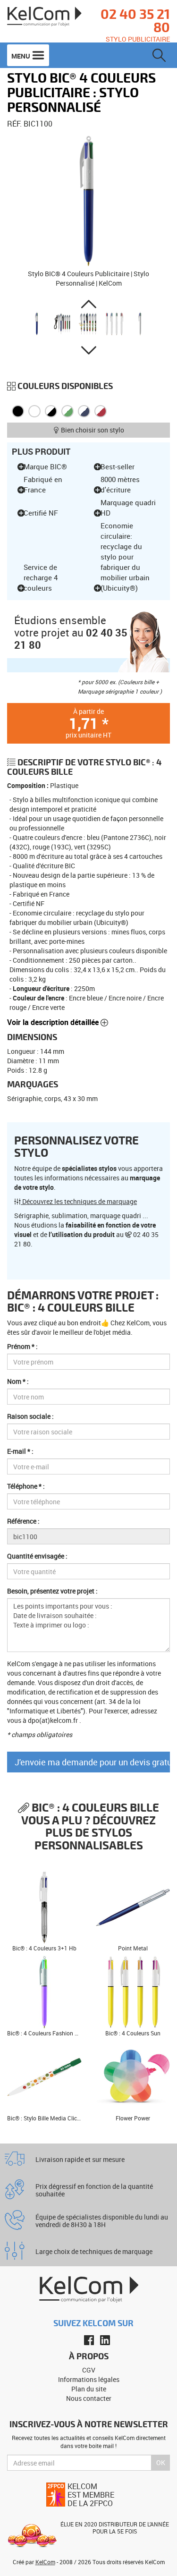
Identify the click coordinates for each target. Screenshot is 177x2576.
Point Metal (133, 1948)
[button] (88, 304)
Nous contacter (89, 2398)
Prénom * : (22, 1346)
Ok (161, 2462)
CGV (89, 2370)
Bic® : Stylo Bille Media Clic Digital (51, 2118)
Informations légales (89, 2379)
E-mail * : (20, 1451)
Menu (21, 56)
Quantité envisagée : (37, 1556)
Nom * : (18, 1381)
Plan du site (89, 2389)
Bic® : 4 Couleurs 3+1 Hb (44, 1948)
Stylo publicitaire (138, 39)
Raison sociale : (30, 1416)
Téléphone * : (26, 1486)
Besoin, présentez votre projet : (52, 1591)
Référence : (23, 1521)
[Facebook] (89, 2340)
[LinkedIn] (105, 2340)
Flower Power (133, 2118)
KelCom (45, 2562)
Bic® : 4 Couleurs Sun (133, 2033)
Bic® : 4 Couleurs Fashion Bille (46, 2033)
